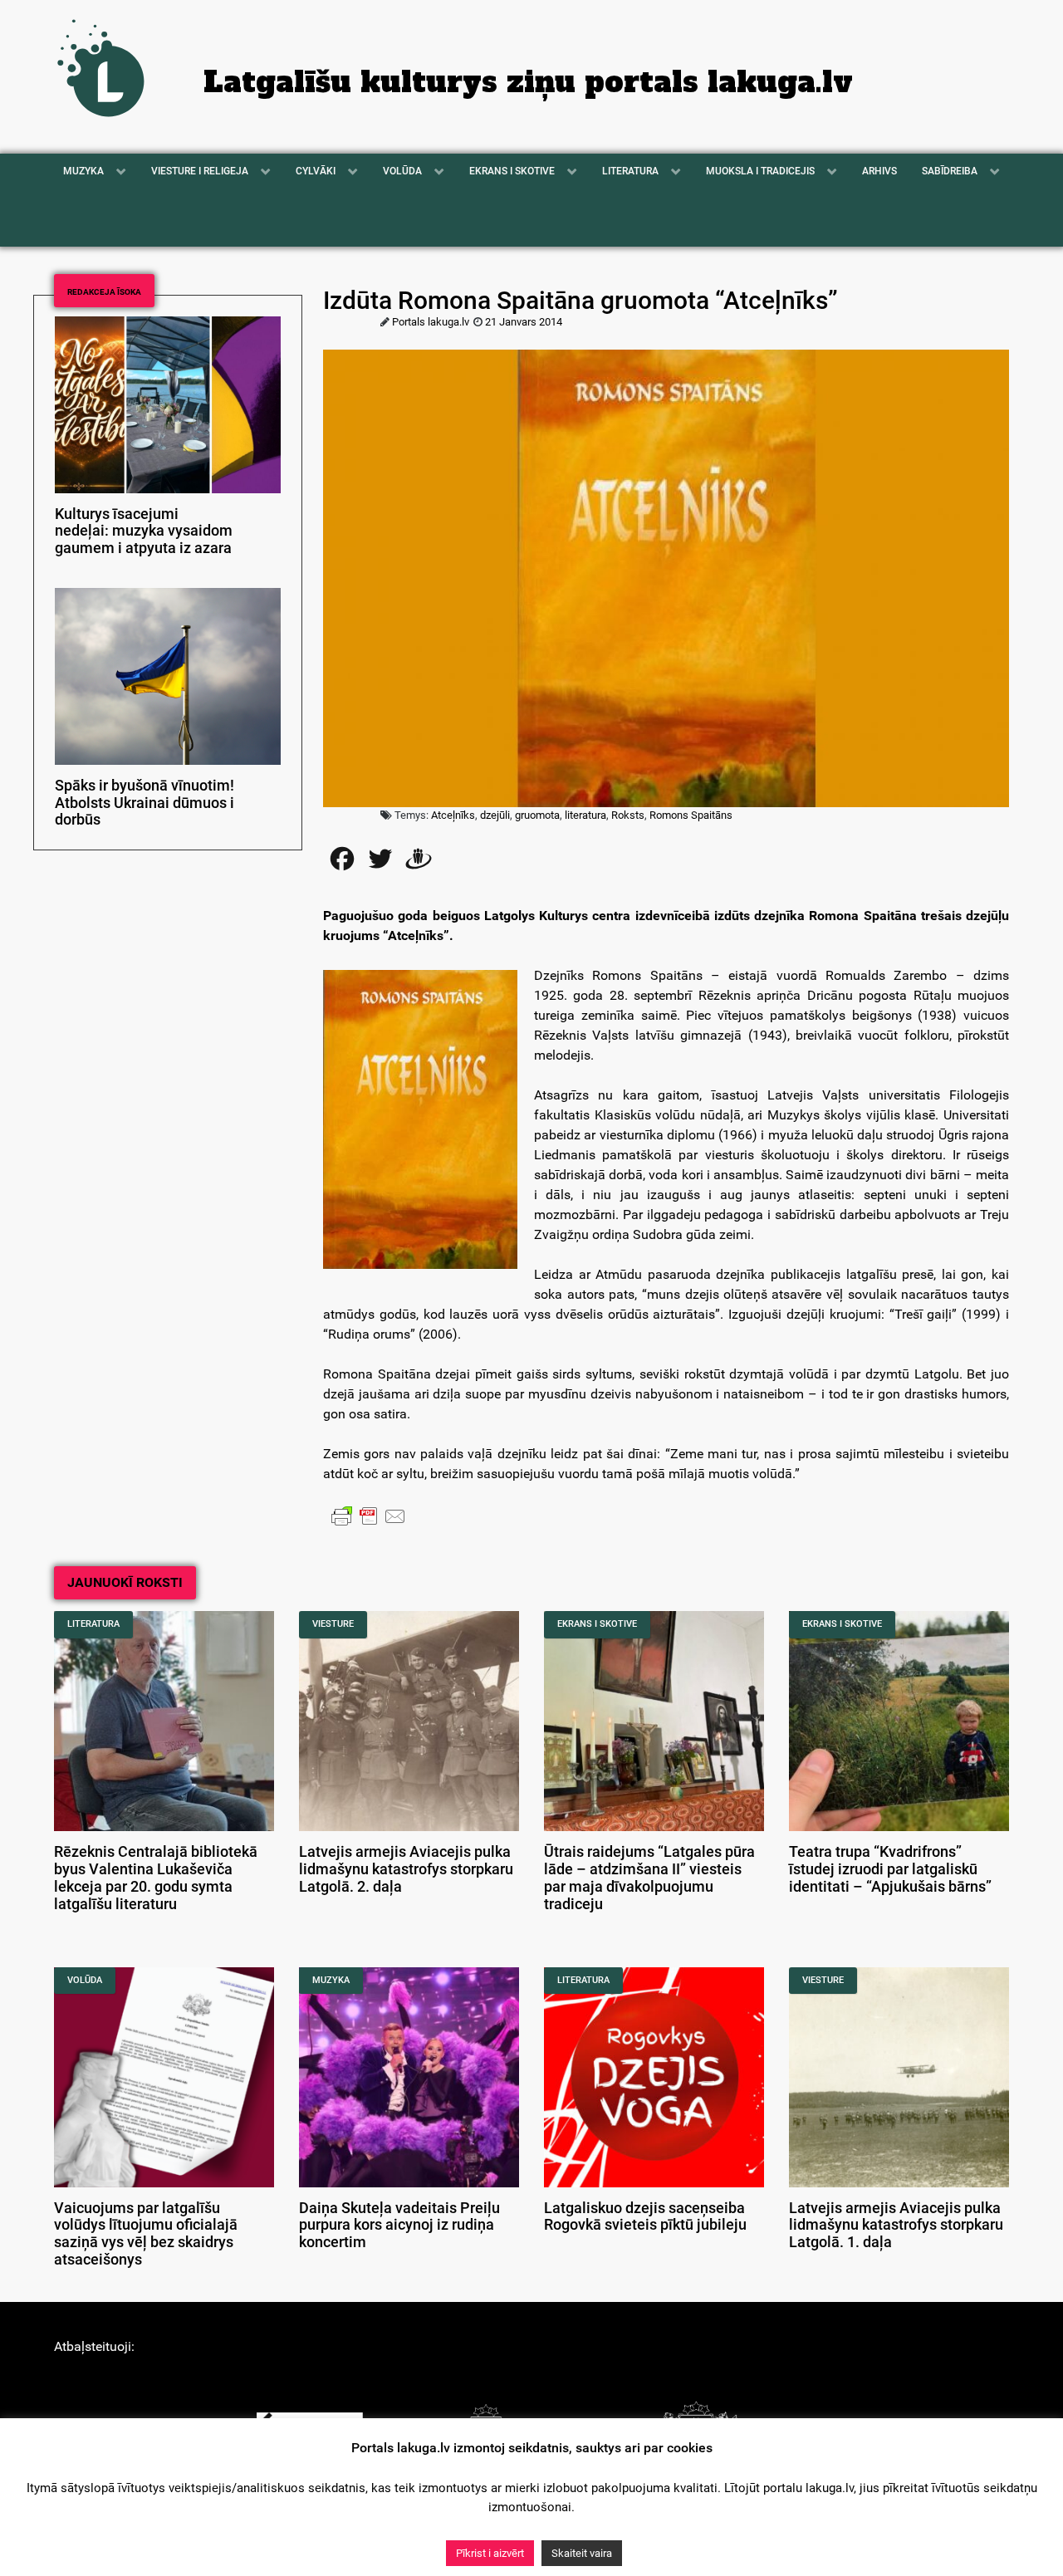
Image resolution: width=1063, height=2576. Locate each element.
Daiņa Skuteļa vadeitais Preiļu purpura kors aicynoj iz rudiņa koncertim (399, 2226)
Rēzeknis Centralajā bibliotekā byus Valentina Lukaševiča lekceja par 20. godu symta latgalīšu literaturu (156, 1878)
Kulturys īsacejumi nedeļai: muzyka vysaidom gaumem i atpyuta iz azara (144, 531)
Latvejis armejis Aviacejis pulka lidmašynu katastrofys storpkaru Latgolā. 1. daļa (896, 2226)
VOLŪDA (85, 1980)
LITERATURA (93, 1624)
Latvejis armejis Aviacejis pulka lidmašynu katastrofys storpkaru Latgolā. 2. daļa (406, 1869)
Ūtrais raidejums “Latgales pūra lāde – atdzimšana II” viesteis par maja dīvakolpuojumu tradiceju (649, 1878)
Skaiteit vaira (582, 2553)
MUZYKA (331, 1980)
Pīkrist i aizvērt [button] (490, 2553)
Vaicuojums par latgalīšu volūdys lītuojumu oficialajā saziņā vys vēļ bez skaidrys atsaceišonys (146, 2234)
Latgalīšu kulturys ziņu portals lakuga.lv (528, 82)
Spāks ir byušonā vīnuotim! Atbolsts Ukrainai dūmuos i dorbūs (145, 803)
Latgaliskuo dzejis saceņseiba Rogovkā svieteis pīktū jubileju (645, 2217)
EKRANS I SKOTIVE (597, 1624)
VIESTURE (333, 1624)
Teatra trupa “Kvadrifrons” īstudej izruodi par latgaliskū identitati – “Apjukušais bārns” (890, 1869)
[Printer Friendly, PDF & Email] (369, 1516)
